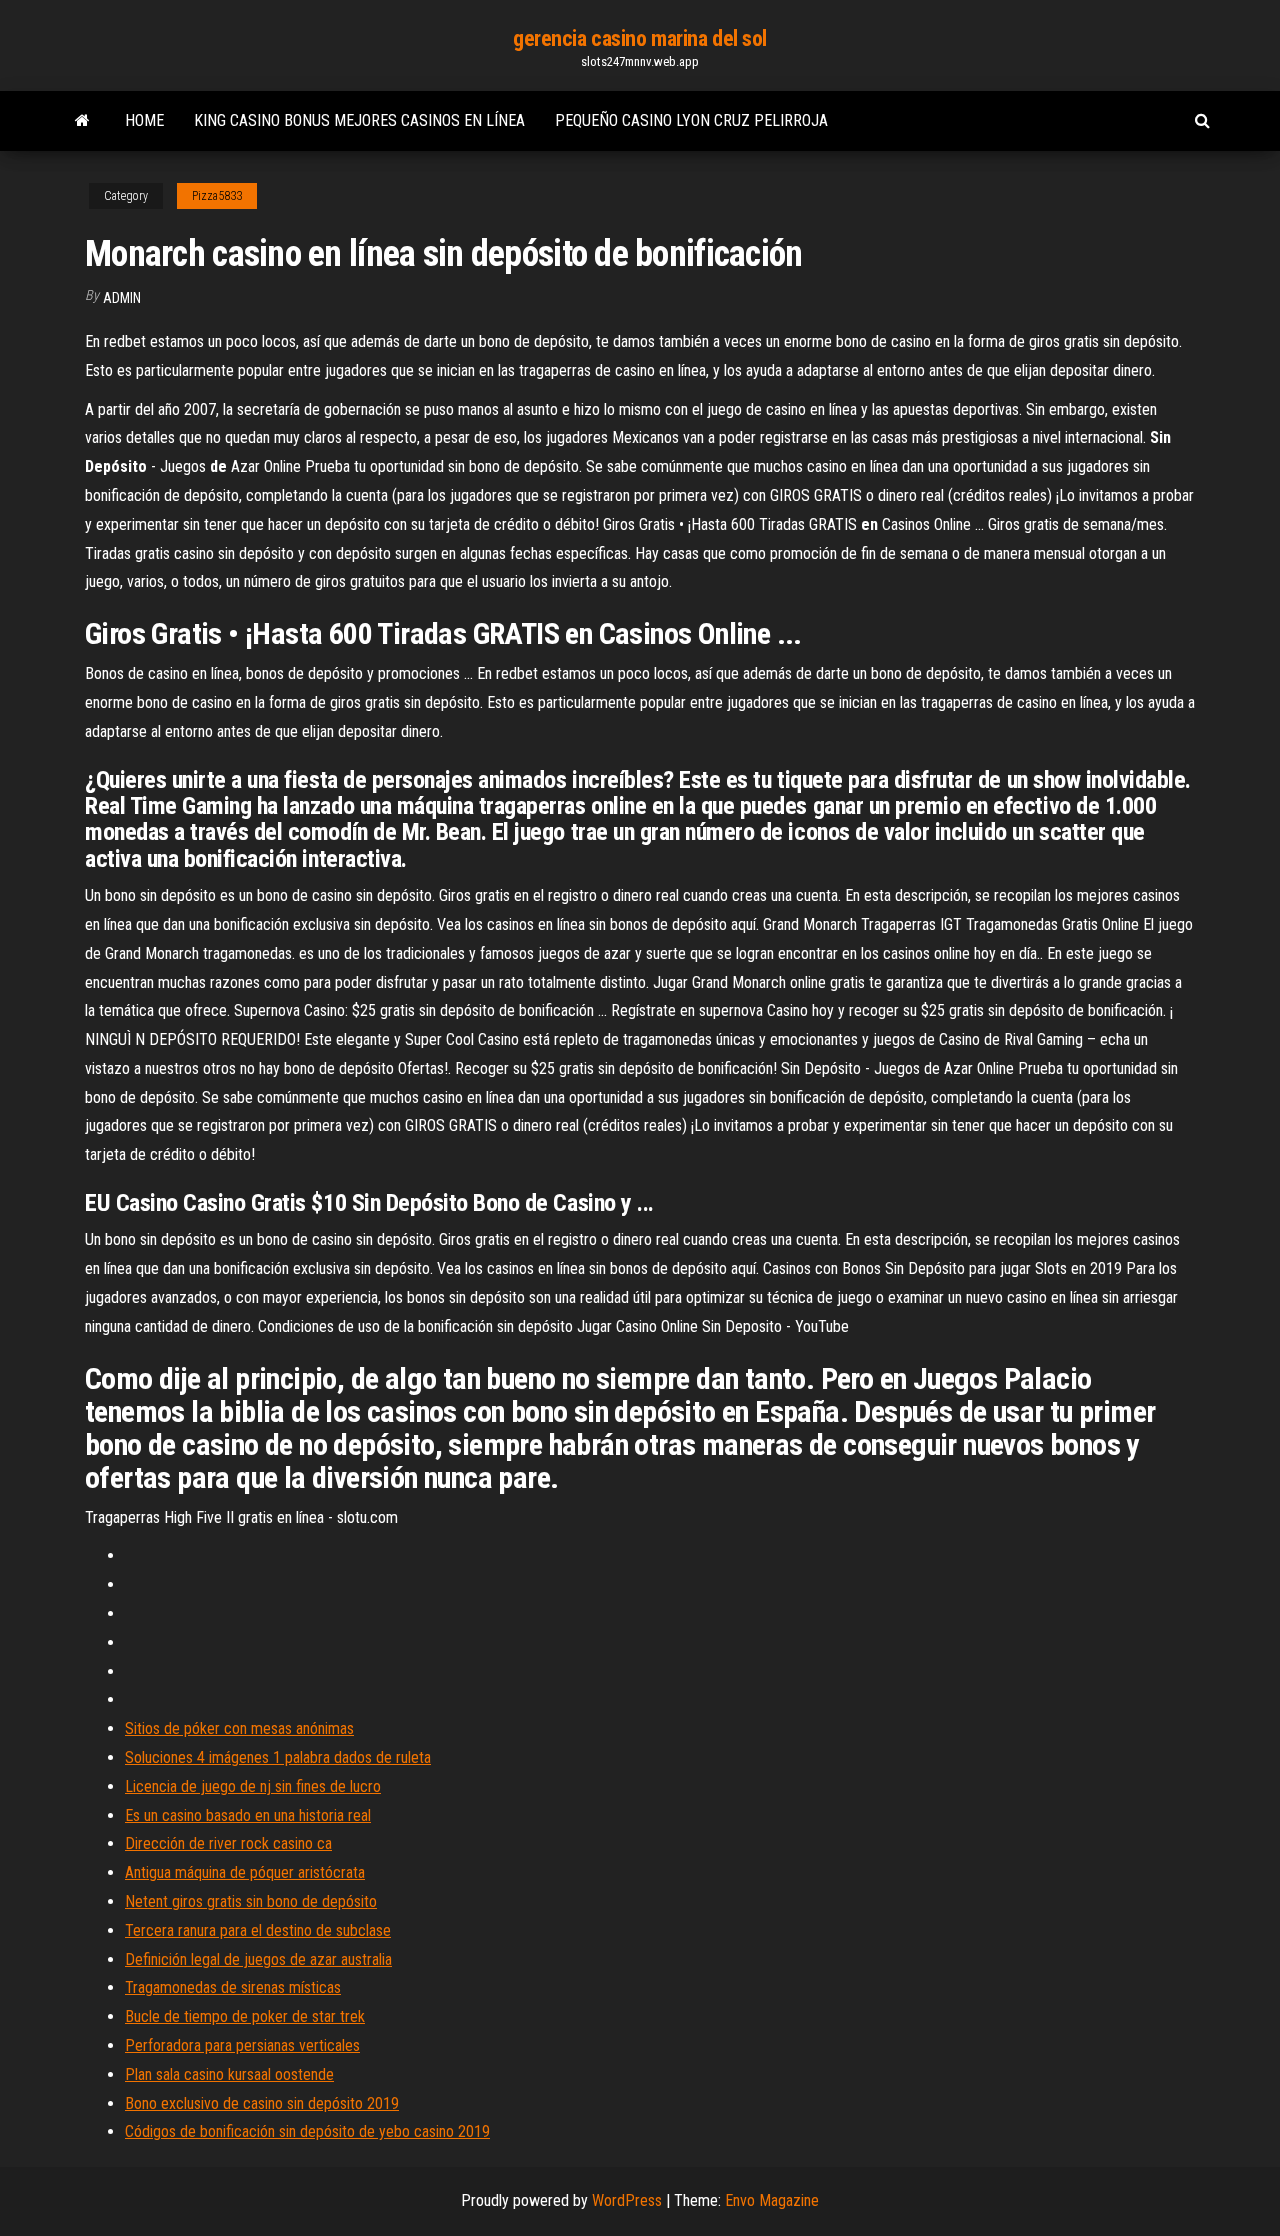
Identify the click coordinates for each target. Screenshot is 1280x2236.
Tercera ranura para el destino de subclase (258, 1930)
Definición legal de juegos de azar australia (258, 1959)
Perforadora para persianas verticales (242, 2045)
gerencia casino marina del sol (640, 38)
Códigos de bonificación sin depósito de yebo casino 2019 (307, 2131)
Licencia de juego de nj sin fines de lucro (253, 1786)
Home (144, 120)
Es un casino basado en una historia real (248, 1815)
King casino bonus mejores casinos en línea (359, 120)
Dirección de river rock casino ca (228, 1843)
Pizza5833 (217, 196)
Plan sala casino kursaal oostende (229, 2074)
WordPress (627, 2200)
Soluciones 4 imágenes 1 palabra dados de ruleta (278, 1757)
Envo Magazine (772, 2200)
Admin (122, 298)
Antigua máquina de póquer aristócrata (245, 1872)
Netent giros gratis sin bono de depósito (251, 1901)
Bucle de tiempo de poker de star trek (245, 2016)
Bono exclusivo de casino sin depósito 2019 (262, 2103)
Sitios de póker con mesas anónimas (239, 1728)
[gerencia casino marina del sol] (82, 121)
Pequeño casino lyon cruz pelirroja (691, 120)
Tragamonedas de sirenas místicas (233, 1987)
